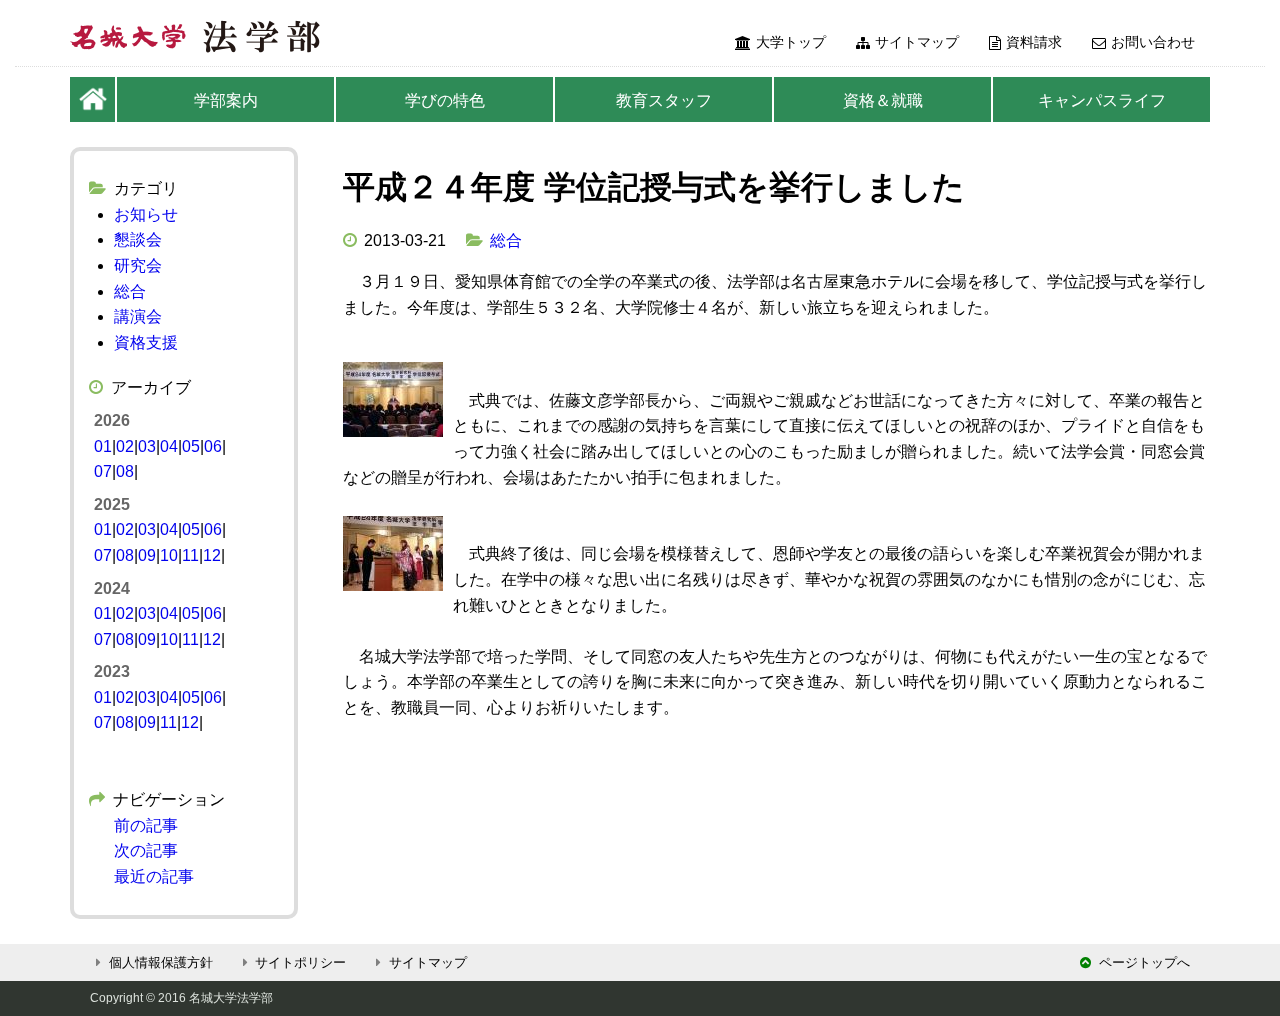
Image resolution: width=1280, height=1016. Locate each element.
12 (212, 555)
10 (169, 555)
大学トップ (791, 42)
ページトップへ (1144, 962)
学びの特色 (445, 100)
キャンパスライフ (1102, 100)
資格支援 (146, 342)
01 (103, 446)
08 (125, 471)
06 (213, 446)
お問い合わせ (1153, 42)
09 (147, 555)
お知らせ (146, 214)
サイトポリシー (300, 962)
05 (191, 446)
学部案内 (226, 100)
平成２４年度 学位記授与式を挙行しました (654, 187)
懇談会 (138, 239)
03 (147, 446)
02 (125, 446)
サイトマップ (917, 42)
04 (169, 446)
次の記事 (146, 850)
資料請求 (1034, 42)
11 (190, 555)
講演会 (138, 316)
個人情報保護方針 (161, 962)
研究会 (138, 265)
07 (103, 471)
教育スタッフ (664, 100)
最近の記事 (154, 876)
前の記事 (146, 825)
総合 (506, 240)
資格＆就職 (883, 100)
